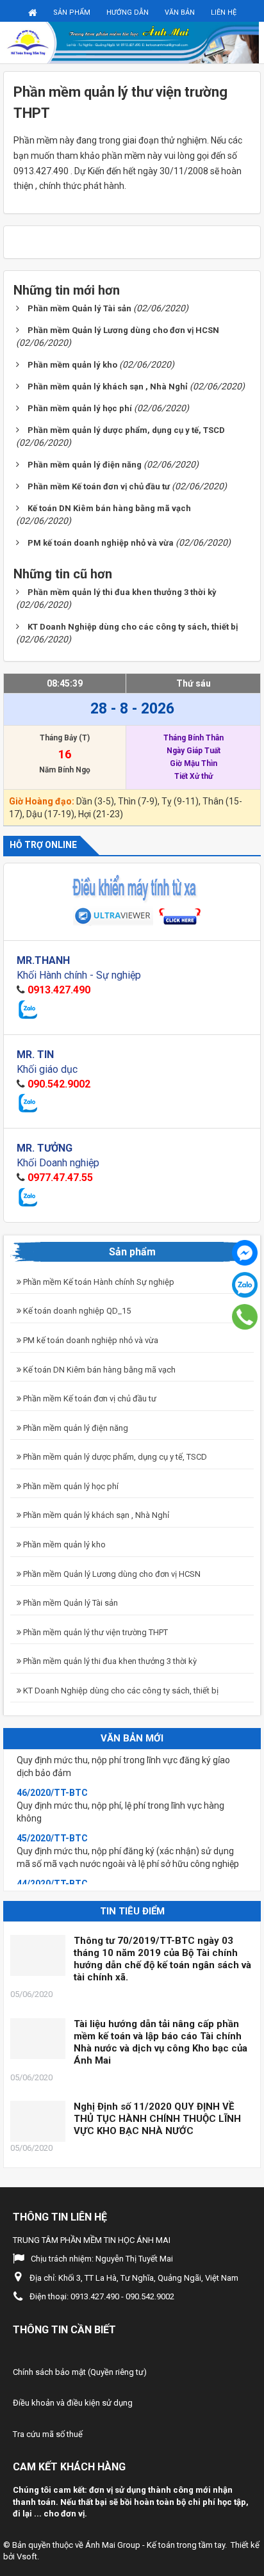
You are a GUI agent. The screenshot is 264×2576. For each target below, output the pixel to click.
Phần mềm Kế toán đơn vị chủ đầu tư (89, 1398)
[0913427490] (244, 1317)
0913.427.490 (59, 990)
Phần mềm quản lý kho (63, 1545)
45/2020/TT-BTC (52, 1825)
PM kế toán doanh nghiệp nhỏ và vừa (90, 1340)
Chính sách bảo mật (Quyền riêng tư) (80, 2372)
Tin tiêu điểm (132, 1911)
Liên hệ (224, 12)
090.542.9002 (59, 1084)
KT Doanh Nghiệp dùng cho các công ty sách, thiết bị (120, 1691)
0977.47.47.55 (60, 1178)
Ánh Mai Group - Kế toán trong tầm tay (155, 2545)
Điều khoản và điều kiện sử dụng (73, 2403)
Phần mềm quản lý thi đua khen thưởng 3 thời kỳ (109, 1661)
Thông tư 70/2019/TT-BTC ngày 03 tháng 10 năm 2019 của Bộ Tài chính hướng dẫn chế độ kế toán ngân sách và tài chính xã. (162, 1959)
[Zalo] (245, 1285)
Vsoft (27, 2556)
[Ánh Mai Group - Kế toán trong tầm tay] (132, 42)
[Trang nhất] (33, 12)
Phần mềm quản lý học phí (70, 1486)
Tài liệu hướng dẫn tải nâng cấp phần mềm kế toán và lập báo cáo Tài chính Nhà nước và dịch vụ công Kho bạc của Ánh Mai (161, 2042)
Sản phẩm (72, 12)
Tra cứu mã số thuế (48, 2434)
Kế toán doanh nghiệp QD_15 (76, 1311)
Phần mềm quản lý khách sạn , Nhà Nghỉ (95, 1515)
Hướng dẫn (128, 12)
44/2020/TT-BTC (52, 1871)
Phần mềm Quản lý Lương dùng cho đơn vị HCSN (111, 1574)
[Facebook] (245, 1253)
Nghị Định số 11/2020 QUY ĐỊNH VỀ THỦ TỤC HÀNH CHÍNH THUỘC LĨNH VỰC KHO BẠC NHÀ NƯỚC (157, 2119)
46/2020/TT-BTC (52, 1780)
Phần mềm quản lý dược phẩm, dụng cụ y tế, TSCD (114, 1457)
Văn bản (180, 12)
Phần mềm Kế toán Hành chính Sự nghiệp (98, 1282)
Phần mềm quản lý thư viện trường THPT (95, 1632)
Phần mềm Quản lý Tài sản (70, 1603)
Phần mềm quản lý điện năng (75, 1428)
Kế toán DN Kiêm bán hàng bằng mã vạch (98, 1370)
